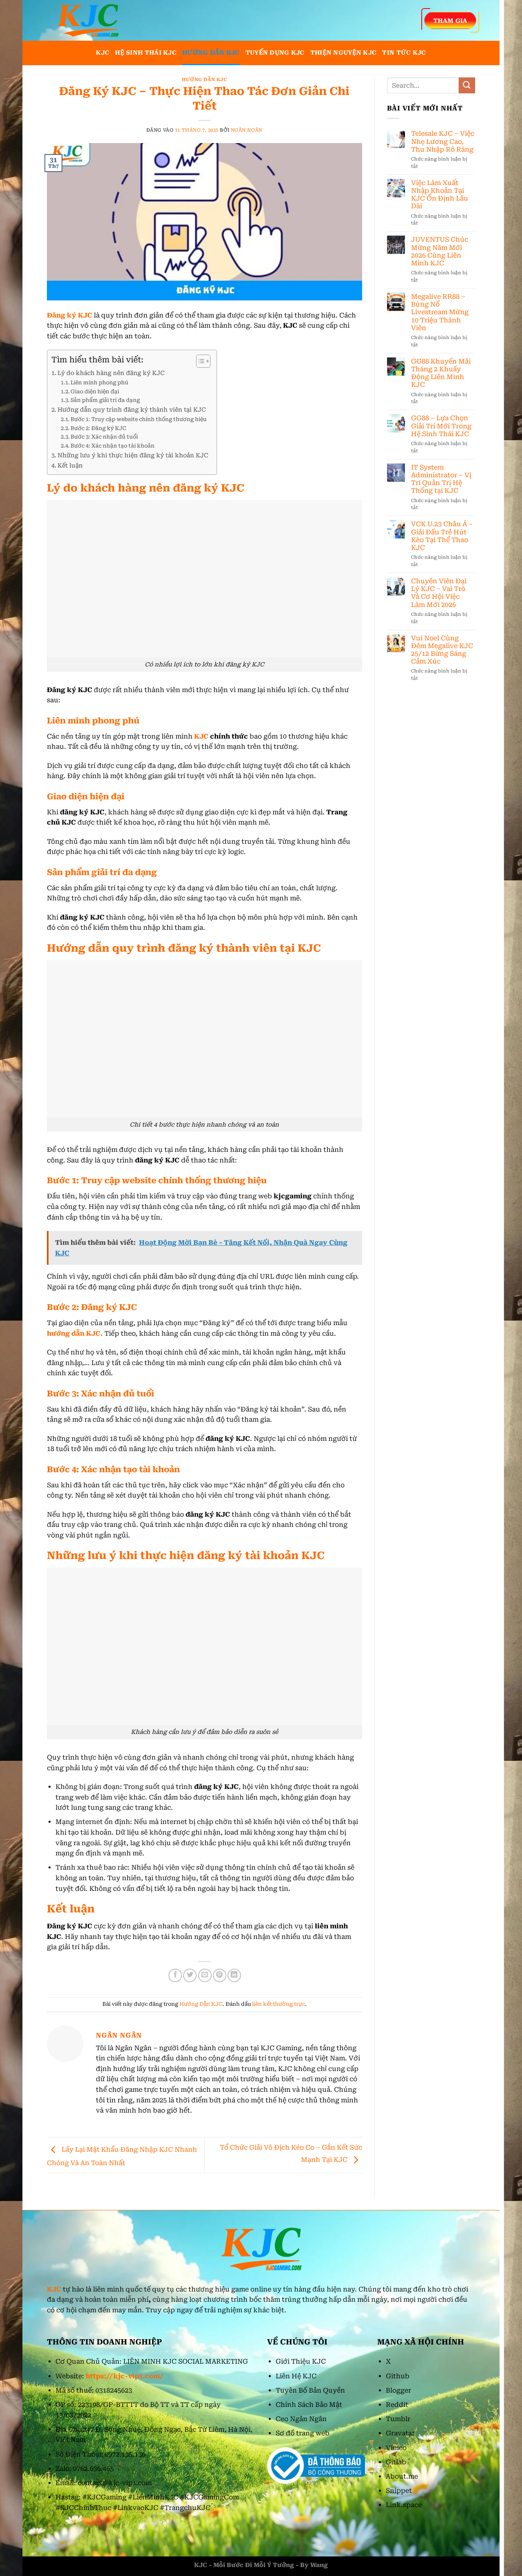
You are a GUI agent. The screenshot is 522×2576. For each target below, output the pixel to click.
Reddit (397, 2405)
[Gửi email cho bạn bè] (205, 1975)
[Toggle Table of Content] (199, 361)
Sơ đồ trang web (303, 2433)
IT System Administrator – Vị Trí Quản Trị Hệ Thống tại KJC (441, 479)
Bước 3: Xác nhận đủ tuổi (104, 437)
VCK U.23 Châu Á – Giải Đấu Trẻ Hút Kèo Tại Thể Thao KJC (442, 536)
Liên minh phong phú (100, 383)
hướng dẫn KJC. (75, 1333)
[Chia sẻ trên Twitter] (190, 1975)
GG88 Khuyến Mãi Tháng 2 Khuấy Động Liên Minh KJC (441, 373)
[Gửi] (467, 85)
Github (398, 2376)
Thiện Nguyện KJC (344, 53)
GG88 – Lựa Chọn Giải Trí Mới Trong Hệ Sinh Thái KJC (441, 426)
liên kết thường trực (279, 2004)
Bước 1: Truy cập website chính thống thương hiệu (139, 419)
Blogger (398, 2390)
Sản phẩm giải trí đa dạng (105, 400)
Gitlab (396, 2462)
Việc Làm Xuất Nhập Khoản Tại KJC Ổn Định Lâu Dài (440, 195)
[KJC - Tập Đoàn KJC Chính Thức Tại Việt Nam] (88, 20)
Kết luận (70, 466)
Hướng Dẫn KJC (211, 53)
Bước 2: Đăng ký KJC (98, 428)
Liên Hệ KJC (296, 2376)
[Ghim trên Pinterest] (220, 1975)
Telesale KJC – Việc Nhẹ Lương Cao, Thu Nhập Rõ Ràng (443, 141)
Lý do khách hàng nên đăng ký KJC (111, 373)
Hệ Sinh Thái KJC (146, 53)
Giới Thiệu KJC (301, 2361)
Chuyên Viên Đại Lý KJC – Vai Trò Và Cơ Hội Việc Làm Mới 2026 (439, 593)
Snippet (399, 2491)
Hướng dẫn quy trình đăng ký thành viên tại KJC (132, 410)
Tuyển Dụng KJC (275, 53)
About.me (402, 2476)
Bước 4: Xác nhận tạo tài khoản (113, 446)
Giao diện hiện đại (95, 391)
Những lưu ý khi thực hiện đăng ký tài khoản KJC (133, 455)
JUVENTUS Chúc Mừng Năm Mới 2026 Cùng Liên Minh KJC (440, 251)
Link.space (404, 2505)
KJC (103, 53)
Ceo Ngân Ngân (301, 2419)
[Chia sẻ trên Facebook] (175, 1975)
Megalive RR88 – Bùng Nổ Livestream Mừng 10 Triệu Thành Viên (440, 312)
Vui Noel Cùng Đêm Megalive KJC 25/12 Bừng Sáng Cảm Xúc (442, 650)
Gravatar (400, 2433)
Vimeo (396, 2448)
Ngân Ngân (247, 130)
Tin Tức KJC (404, 53)
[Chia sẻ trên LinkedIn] (234, 1975)
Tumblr (398, 2419)
